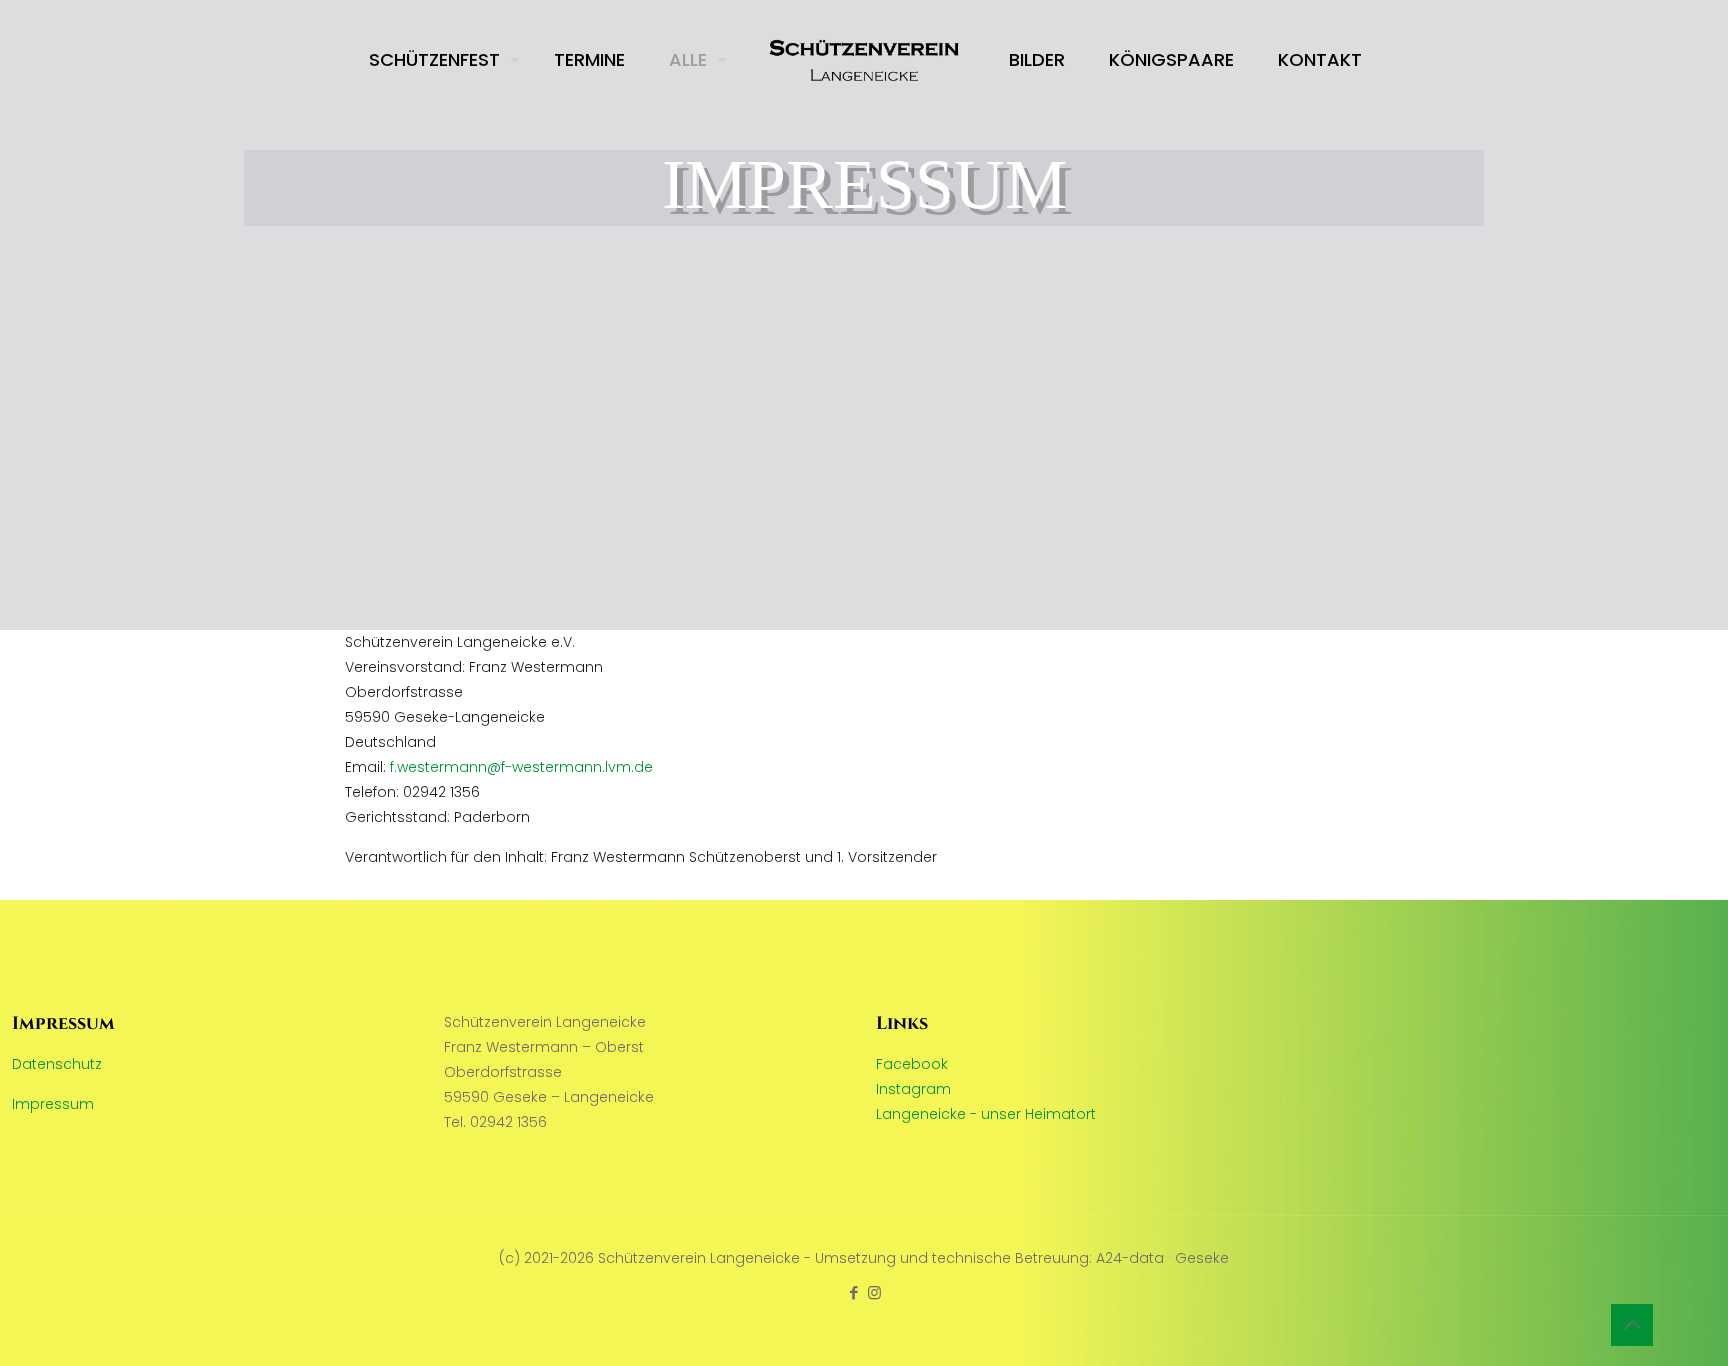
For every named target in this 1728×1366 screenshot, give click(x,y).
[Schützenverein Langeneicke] (864, 60)
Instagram (913, 1089)
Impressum (53, 1104)
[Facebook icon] (853, 1292)
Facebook (912, 1064)
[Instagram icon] (874, 1292)
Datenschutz (57, 1064)
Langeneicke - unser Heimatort (986, 1114)
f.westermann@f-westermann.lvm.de (521, 767)
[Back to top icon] (1632, 1325)
